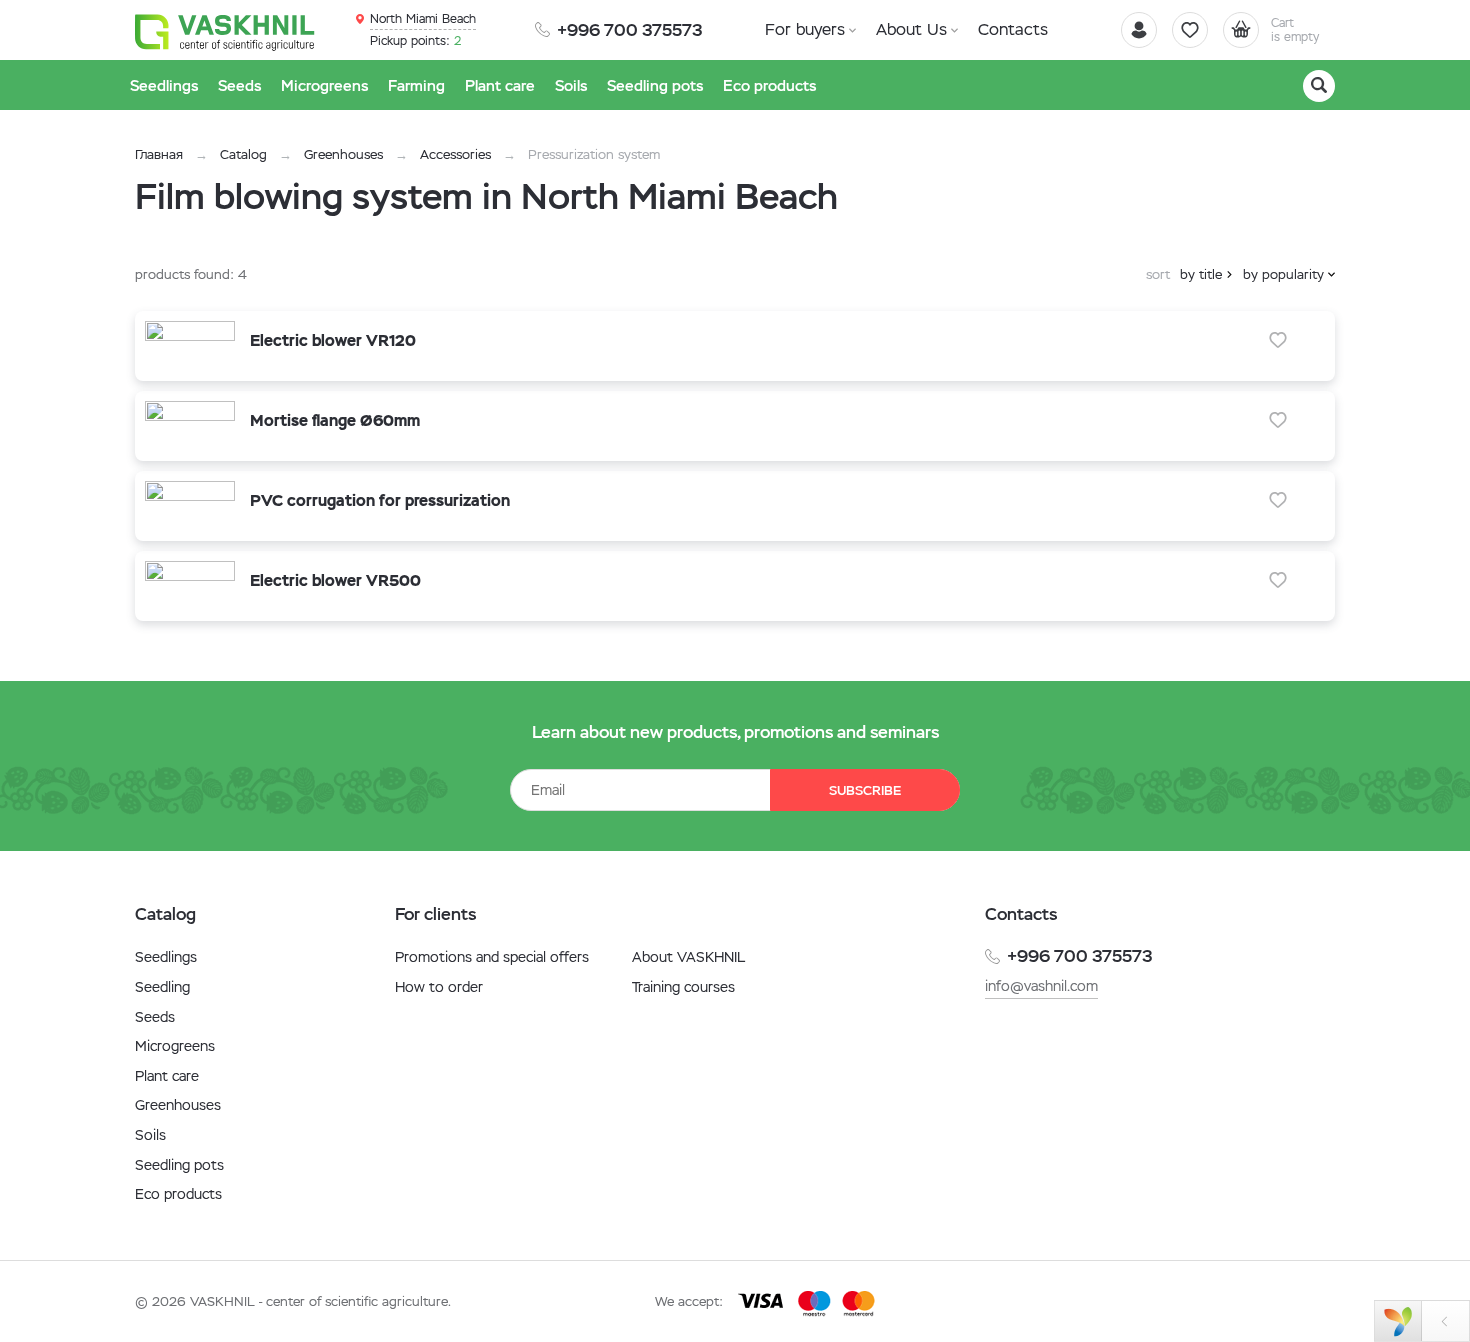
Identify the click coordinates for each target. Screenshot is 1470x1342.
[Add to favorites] (1278, 340)
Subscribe (865, 790)
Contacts (1013, 29)
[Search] (1319, 86)
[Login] (1139, 30)
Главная (159, 154)
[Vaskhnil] (225, 31)
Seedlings (166, 957)
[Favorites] (1190, 30)
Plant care (167, 1076)
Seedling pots (179, 1165)
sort (1158, 274)
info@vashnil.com (1041, 986)
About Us (911, 29)
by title (1201, 274)
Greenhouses (343, 154)
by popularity (1283, 274)
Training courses (683, 987)
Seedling (162, 987)
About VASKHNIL (688, 957)
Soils (150, 1135)
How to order (439, 987)
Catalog (243, 154)
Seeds (155, 1017)
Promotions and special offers (492, 957)
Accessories (455, 154)
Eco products (178, 1194)
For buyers (805, 29)
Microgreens (175, 1046)
